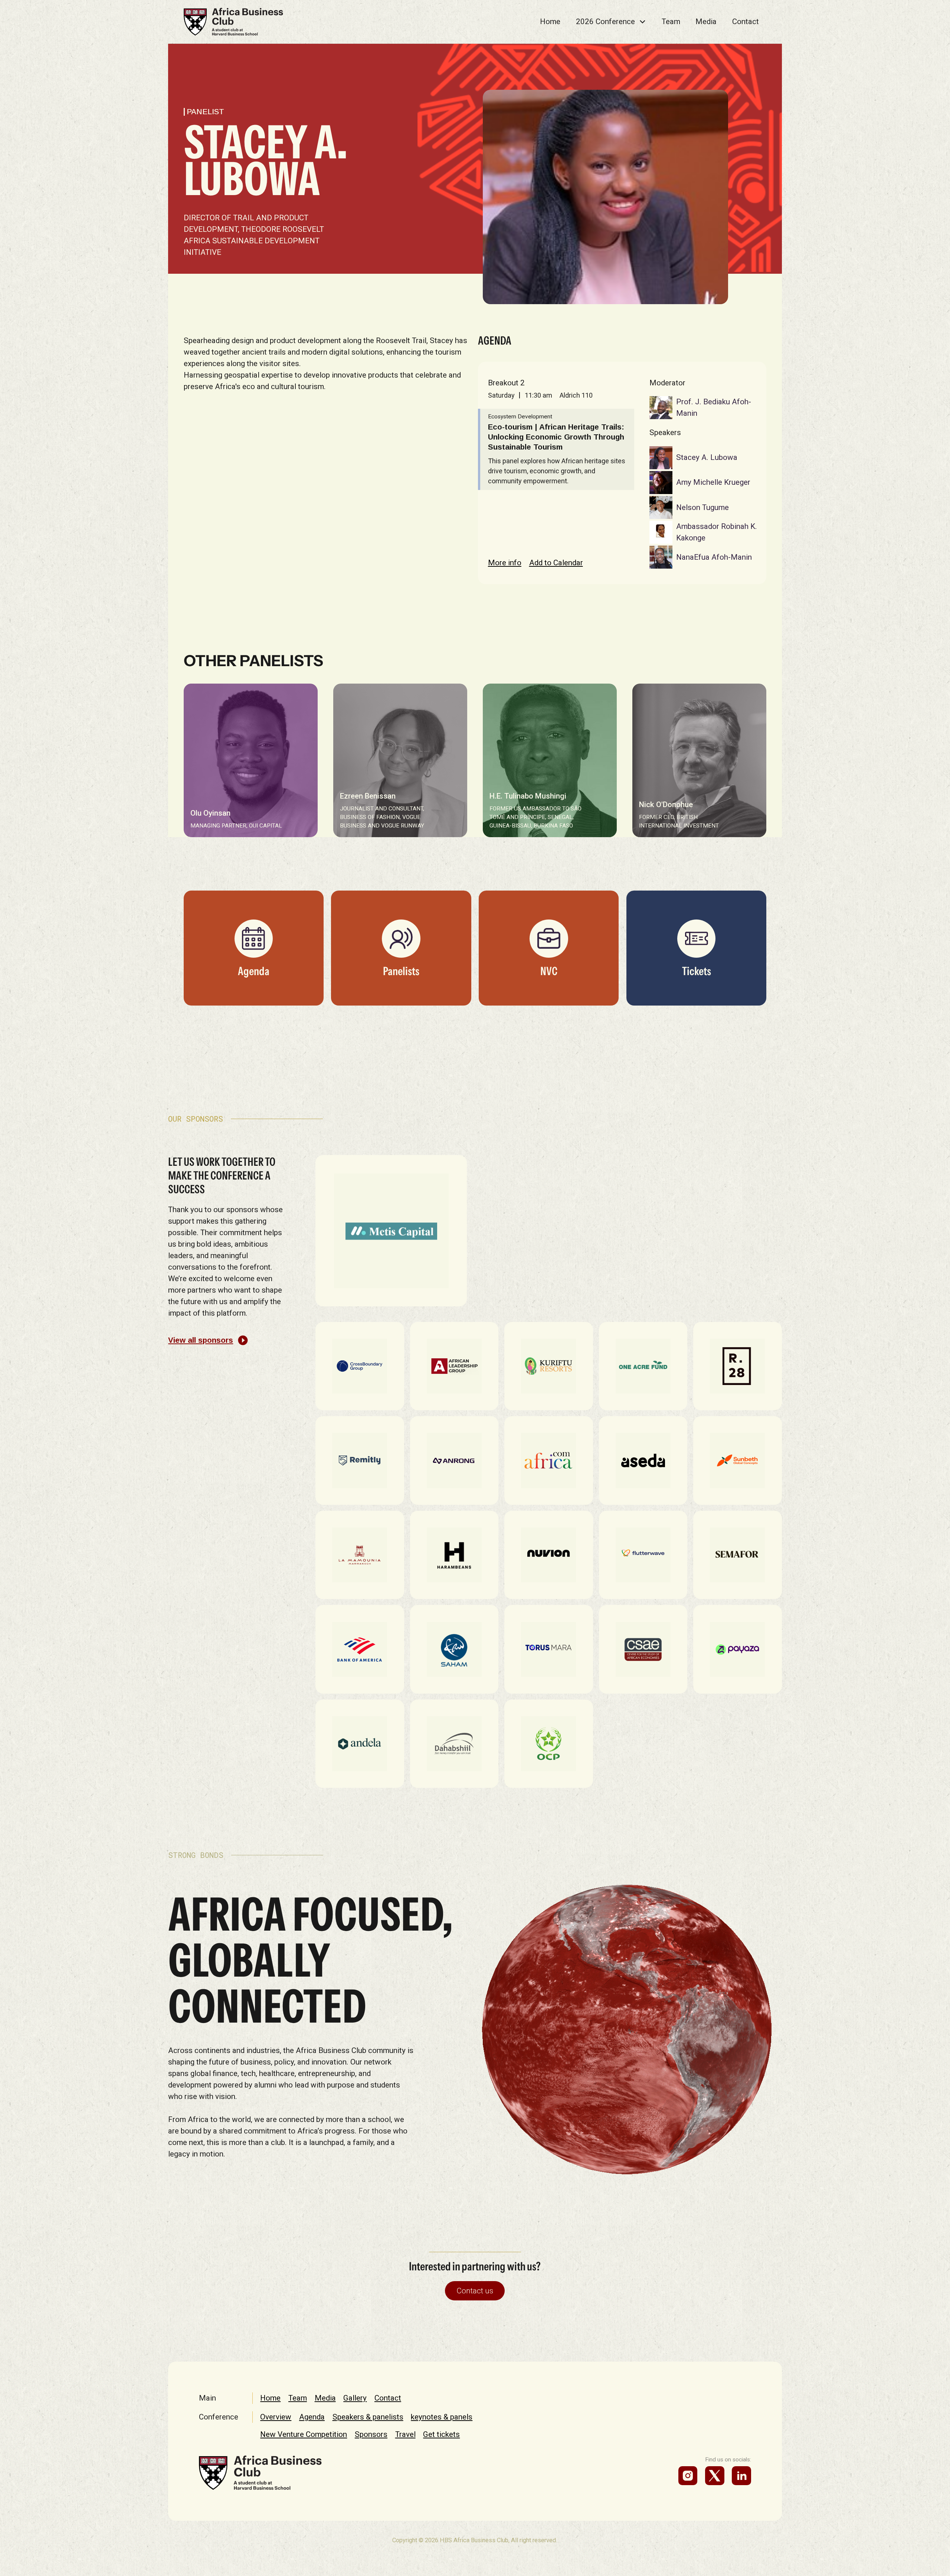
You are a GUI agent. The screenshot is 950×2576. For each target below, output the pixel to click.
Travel (405, 2434)
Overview (276, 2417)
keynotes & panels (442, 2417)
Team (671, 22)
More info (505, 563)
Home (550, 22)
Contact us (475, 2291)
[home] (234, 22)
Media (706, 22)
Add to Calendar (556, 563)
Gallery (355, 2398)
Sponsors (371, 2434)
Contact (746, 22)
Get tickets (441, 2434)
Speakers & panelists (368, 2417)
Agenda (312, 2417)
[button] (611, 22)
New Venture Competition (304, 2434)
